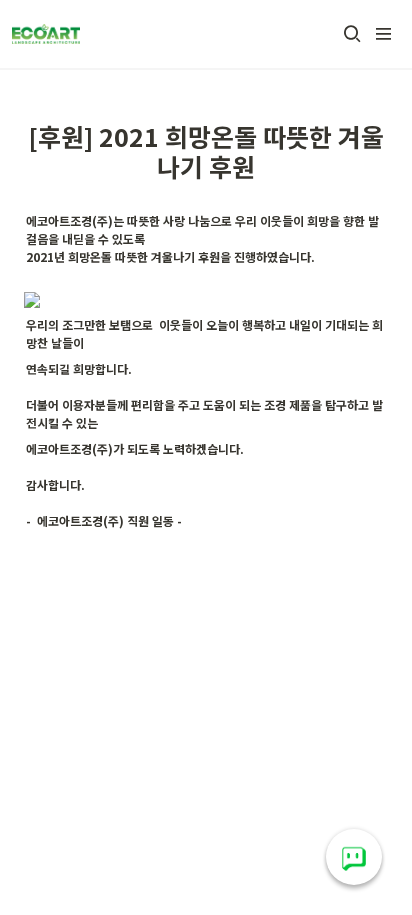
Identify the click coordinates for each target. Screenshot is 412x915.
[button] (352, 34)
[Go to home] (46, 34)
